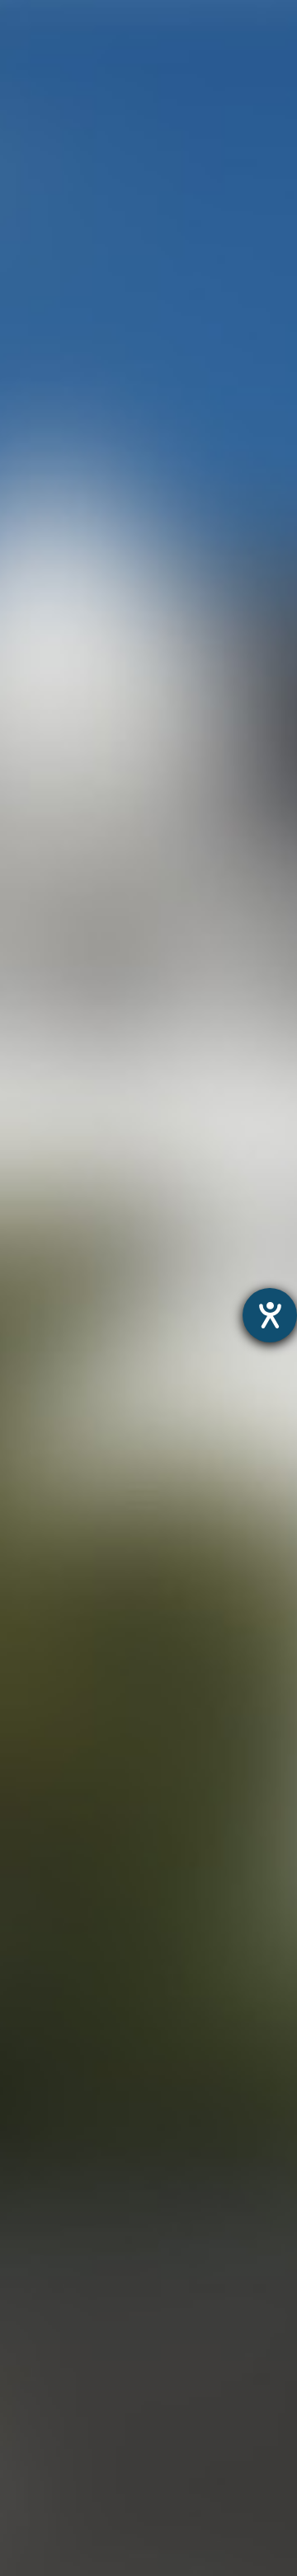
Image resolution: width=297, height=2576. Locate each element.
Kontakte (29, 2396)
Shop (16, 2566)
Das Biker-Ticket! (53, 2502)
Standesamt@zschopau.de (169, 822)
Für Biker (28, 2481)
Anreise (24, 2375)
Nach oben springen (170, 1530)
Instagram (107, 1465)
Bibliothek (31, 2354)
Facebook (233, 1465)
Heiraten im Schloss (64, 2290)
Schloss (26, 2269)
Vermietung (37, 2311)
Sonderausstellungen (67, 2206)
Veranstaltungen (52, 2417)
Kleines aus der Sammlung (84, 2248)
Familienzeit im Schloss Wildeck (101, 2227)
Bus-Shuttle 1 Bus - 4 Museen (93, 2544)
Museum (28, 2163)
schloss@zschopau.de (168, 1715)
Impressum (222, 2138)
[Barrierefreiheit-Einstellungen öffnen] (270, 1315)
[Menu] (262, 29)
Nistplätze (33, 2332)
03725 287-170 (142, 1661)
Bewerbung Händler (64, 2459)
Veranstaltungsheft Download (94, 2439)
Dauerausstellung (55, 2184)
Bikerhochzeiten (51, 2523)
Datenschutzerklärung (111, 2138)
